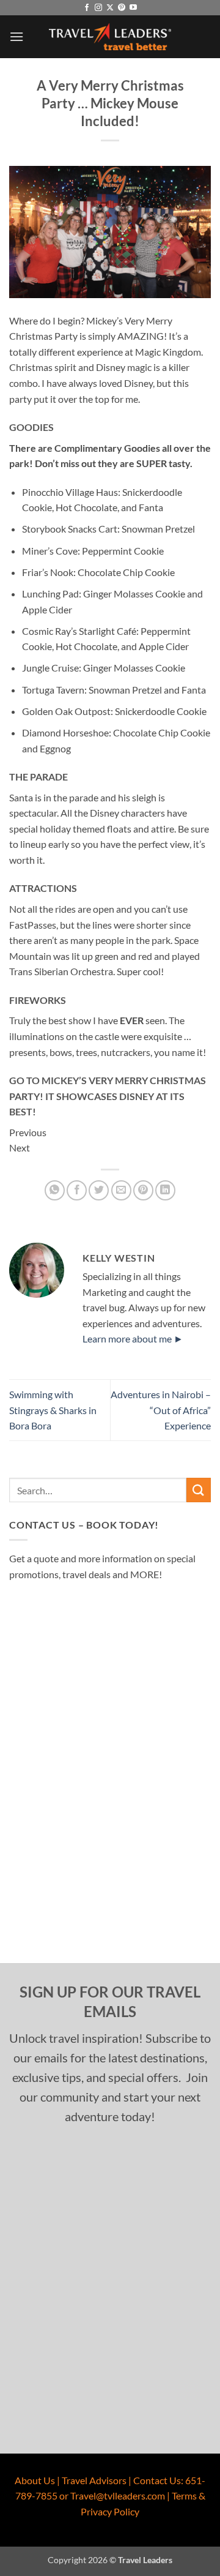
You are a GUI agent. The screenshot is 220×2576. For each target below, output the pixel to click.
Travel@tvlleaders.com (118, 2495)
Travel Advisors (94, 2480)
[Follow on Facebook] (87, 8)
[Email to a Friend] (121, 1190)
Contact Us (157, 2480)
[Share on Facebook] (77, 1190)
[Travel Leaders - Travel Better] (110, 37)
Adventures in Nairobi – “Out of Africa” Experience (161, 1410)
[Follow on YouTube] (133, 8)
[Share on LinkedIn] (165, 1190)
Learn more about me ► (133, 1339)
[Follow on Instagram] (98, 8)
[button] (16, 36)
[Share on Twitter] (99, 1190)
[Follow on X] (110, 8)
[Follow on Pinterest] (122, 8)
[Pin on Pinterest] (143, 1190)
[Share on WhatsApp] (55, 1190)
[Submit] (199, 1490)
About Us (35, 2480)
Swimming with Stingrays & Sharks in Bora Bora (53, 1410)
